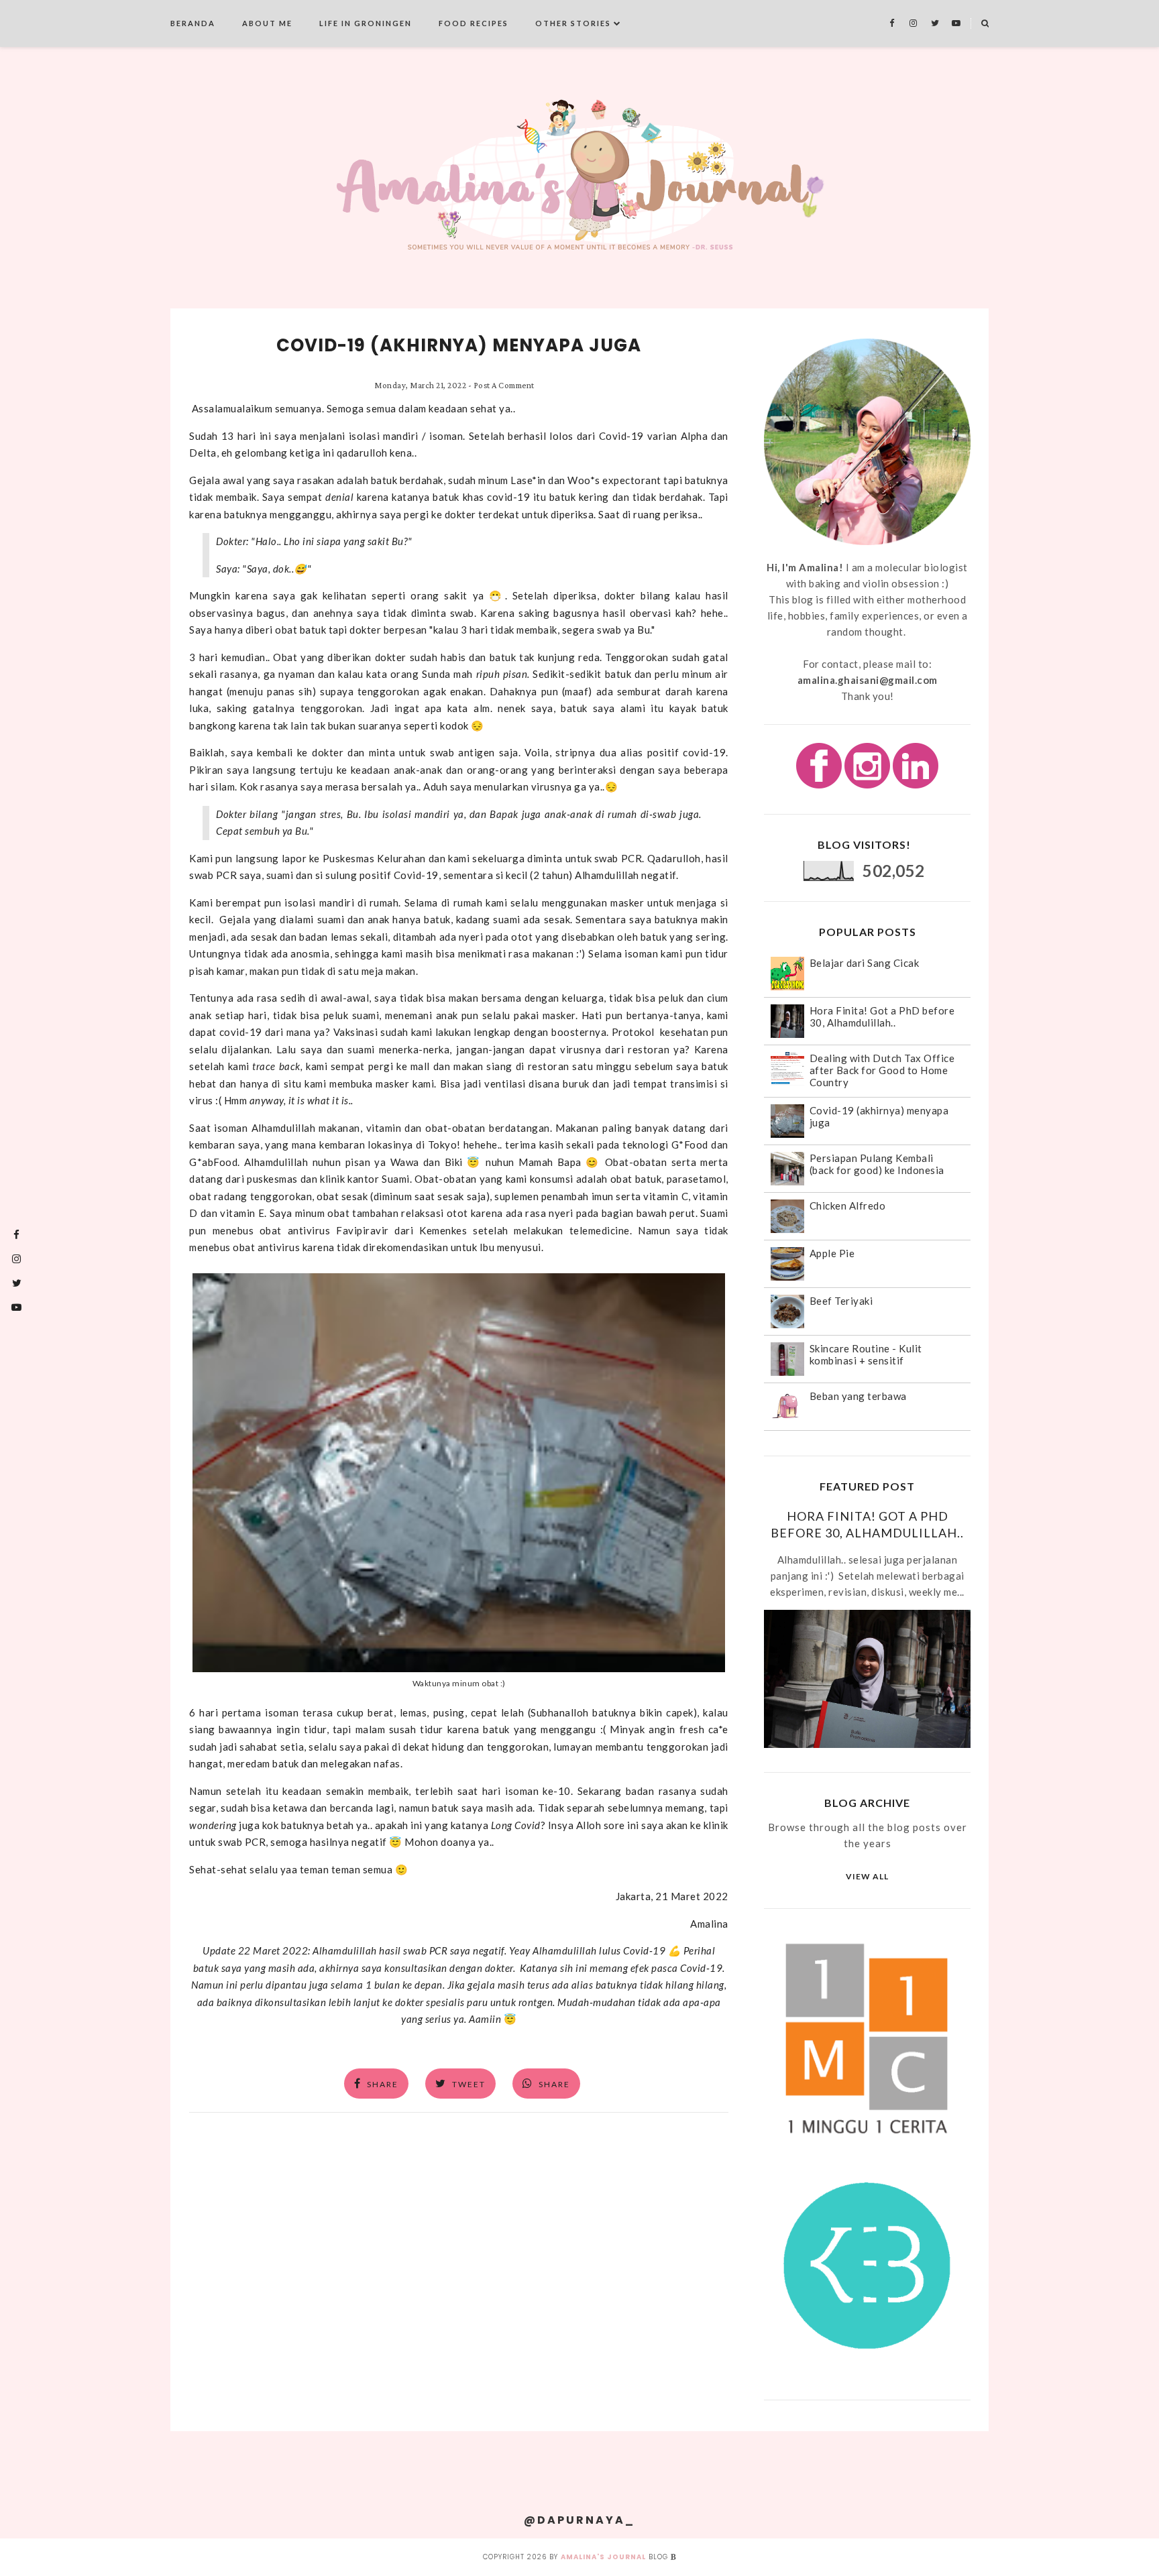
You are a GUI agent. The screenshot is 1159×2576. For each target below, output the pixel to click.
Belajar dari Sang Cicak (865, 963)
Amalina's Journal (603, 2557)
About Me (267, 23)
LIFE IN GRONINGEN (366, 23)
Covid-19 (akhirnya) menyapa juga (459, 345)
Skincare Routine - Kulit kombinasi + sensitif (866, 1354)
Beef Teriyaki (841, 1301)
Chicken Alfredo (848, 1206)
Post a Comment (504, 385)
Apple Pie (832, 1253)
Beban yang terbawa (858, 1396)
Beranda (193, 23)
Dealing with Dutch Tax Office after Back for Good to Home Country (882, 1070)
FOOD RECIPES (474, 23)
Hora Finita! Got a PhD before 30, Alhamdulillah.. (882, 1016)
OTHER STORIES (573, 23)
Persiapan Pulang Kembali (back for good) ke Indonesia (877, 1164)
